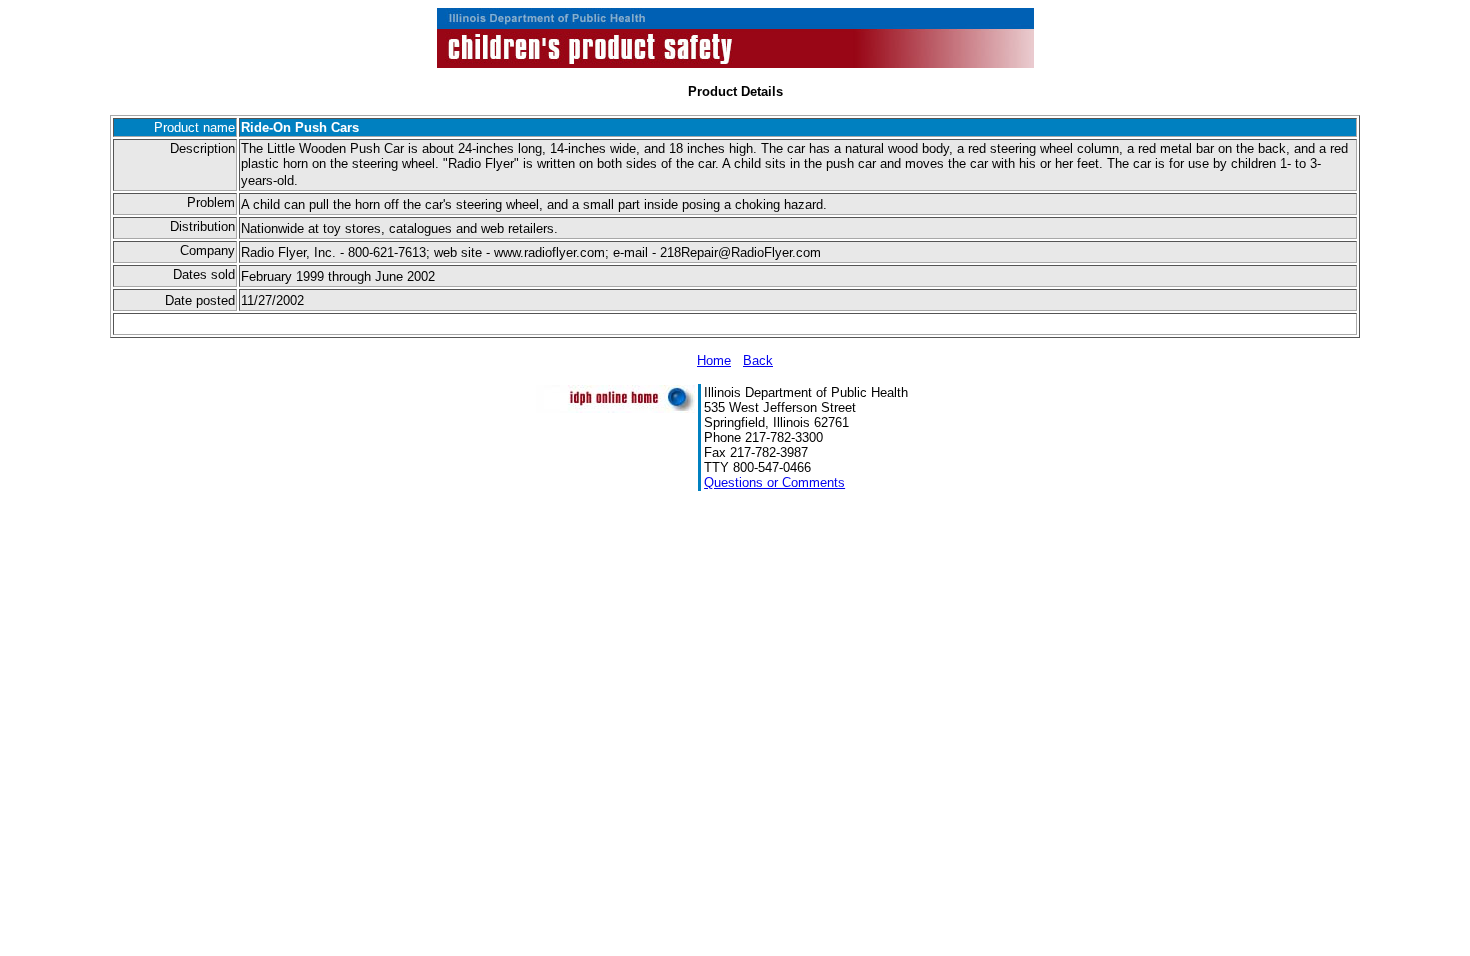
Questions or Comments (774, 482)
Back (758, 360)
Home (714, 360)
